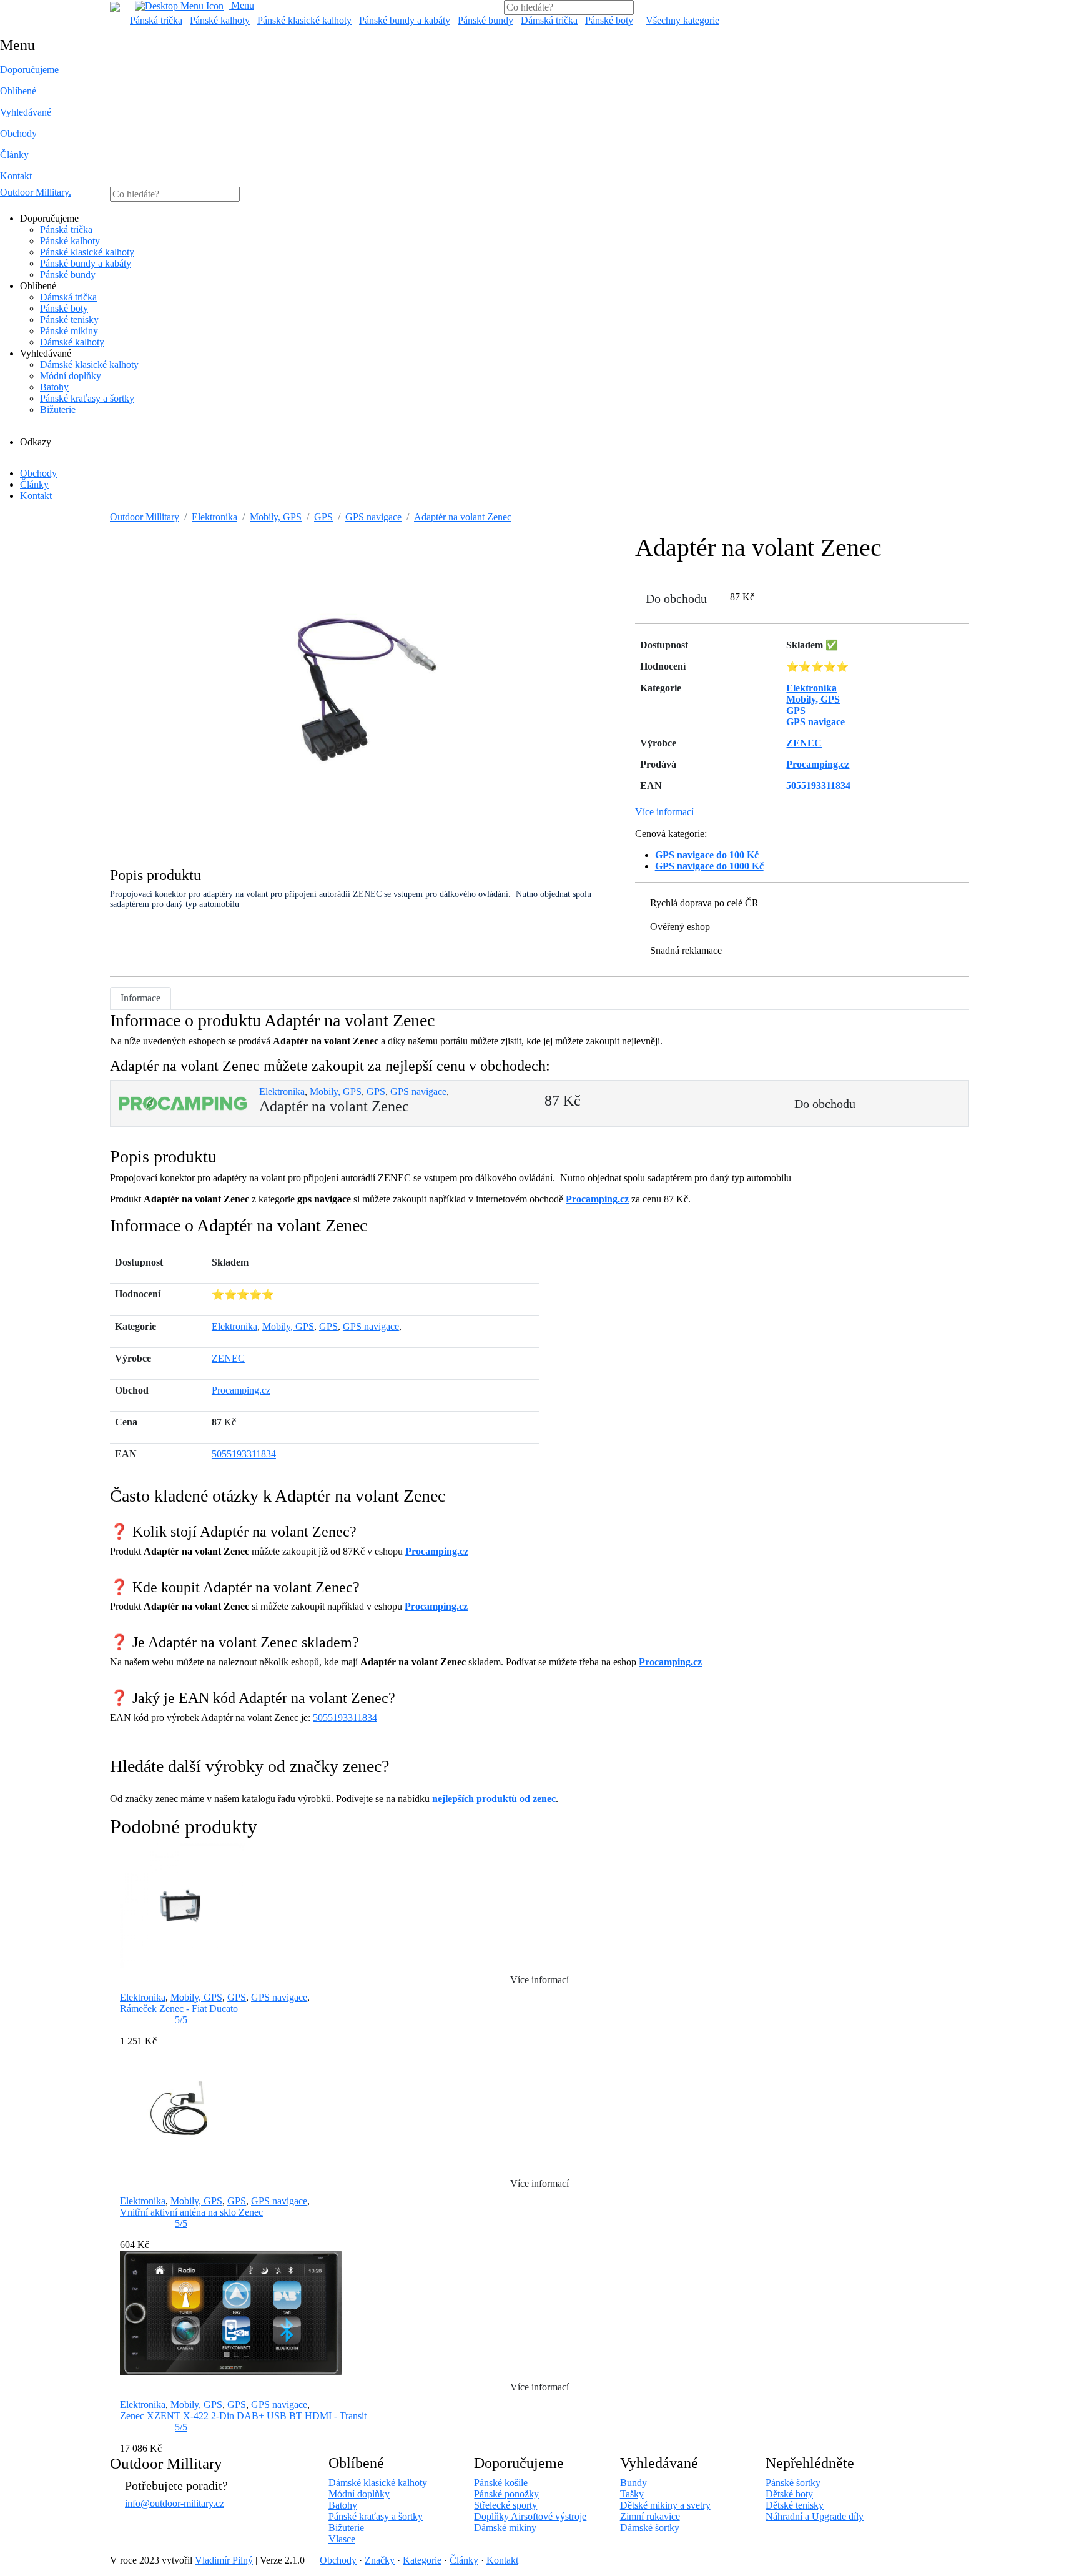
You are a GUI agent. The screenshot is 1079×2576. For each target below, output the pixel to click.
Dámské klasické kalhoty (89, 364)
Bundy (633, 2483)
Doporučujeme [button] (29, 70)
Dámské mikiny (505, 2528)
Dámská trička (549, 20)
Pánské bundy (485, 20)
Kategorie (422, 2560)
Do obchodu (676, 598)
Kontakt (16, 176)
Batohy (54, 387)
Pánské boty (609, 20)
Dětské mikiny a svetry (665, 2505)
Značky (380, 2560)
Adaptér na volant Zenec (463, 517)
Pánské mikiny (69, 331)
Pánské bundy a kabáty (405, 20)
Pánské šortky (793, 2483)
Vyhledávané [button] (26, 112)
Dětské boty (789, 2494)
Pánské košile (501, 2483)
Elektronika (214, 517)
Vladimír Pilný (224, 2560)
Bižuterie (58, 409)
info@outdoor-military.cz (175, 2503)
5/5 (181, 2020)
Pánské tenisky (69, 320)
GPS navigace (373, 517)
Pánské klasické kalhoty (304, 20)
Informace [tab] (140, 998)
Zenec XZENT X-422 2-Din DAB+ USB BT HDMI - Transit (243, 2416)
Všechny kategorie (682, 20)
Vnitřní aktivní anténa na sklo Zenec (191, 2212)
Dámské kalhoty (72, 342)
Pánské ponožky (506, 2494)
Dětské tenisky (795, 2505)
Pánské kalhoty (220, 20)
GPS (323, 517)
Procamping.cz (597, 1199)
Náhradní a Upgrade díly (815, 2516)
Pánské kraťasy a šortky (87, 398)
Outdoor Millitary (36, 192)
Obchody (18, 133)
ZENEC (228, 1358)
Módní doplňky (71, 376)
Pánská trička (156, 20)
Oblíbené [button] (18, 91)
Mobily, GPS (276, 517)
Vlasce (342, 2539)
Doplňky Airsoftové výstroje (530, 2516)
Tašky (632, 2494)
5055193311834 (244, 1454)
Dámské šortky (650, 2528)
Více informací (664, 812)
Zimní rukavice (650, 2516)
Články (14, 155)
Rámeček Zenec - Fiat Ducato (179, 2009)
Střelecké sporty (505, 2505)
